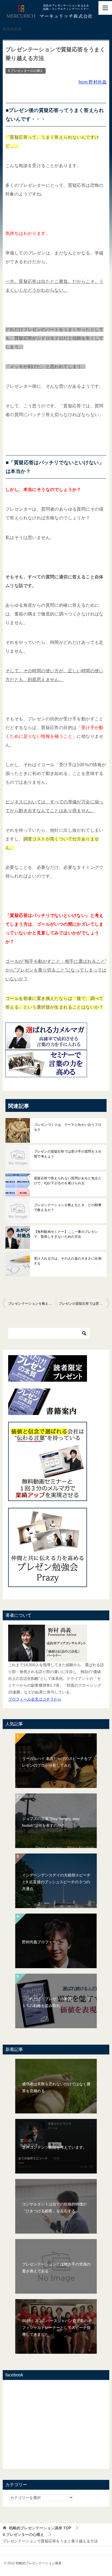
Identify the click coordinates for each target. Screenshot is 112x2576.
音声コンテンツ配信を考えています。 (54, 2147)
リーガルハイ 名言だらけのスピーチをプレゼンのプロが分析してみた (57, 1762)
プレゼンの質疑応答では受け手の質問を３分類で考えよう (68, 1154)
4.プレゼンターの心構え (26, 71)
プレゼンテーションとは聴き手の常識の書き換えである (56, 2268)
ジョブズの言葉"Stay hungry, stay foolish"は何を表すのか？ (51, 1822)
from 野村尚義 (93, 82)
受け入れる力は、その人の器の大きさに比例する (68, 1261)
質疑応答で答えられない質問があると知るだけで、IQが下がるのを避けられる (68, 1181)
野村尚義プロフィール (41, 1942)
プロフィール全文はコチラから (35, 1699)
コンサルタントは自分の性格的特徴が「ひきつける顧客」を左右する (54, 2208)
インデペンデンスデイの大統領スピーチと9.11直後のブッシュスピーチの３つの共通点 (56, 1882)
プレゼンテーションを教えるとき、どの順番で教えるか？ (68, 1207)
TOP (40, 2528)
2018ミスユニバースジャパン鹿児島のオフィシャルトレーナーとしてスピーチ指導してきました (57, 2328)
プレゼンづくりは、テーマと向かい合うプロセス (68, 1127)
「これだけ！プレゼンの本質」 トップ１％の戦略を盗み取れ (56, 2002)
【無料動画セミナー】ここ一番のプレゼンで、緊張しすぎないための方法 (66, 1234)
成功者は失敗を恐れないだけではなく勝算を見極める (56, 2087)
